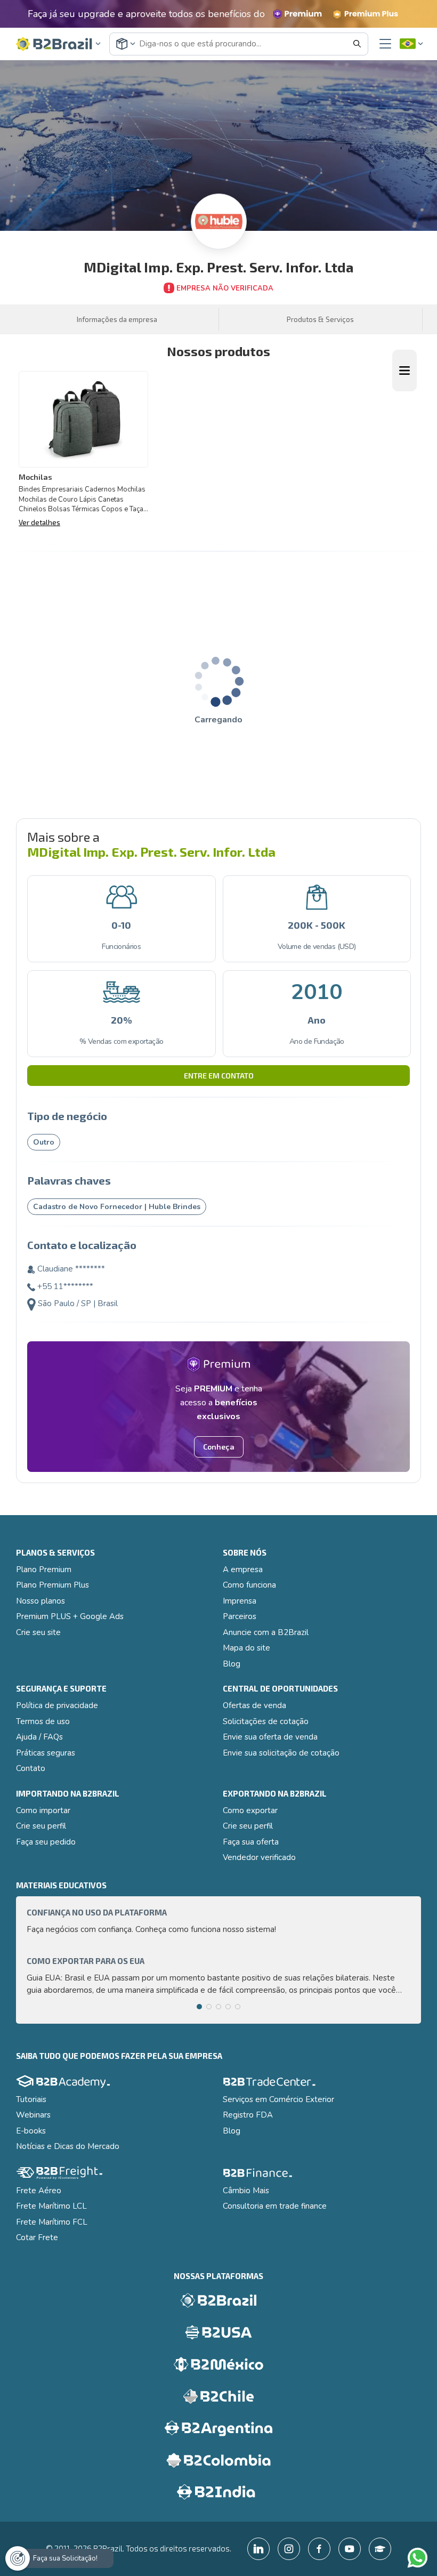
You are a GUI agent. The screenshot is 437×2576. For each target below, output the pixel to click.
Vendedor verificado (259, 1857)
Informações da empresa (117, 319)
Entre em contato (219, 1076)
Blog (232, 1664)
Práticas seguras (46, 1753)
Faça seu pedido (46, 1842)
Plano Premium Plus (52, 1585)
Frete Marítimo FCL (52, 2222)
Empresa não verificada (225, 288)
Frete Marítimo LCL (51, 2206)
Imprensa (240, 1601)
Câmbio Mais (246, 2191)
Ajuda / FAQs (39, 1737)
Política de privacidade (57, 1705)
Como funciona (249, 1585)
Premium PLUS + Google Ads (70, 1616)
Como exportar (250, 1810)
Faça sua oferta (251, 1842)
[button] (59, 44)
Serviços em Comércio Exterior (278, 2099)
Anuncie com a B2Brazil (266, 1632)
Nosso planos (41, 1601)
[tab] (199, 2007)
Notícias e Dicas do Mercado (68, 2146)
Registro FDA (248, 2115)
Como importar (43, 1810)
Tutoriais (31, 2099)
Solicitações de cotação (266, 1721)
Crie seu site (38, 1632)
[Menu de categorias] (404, 371)
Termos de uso (43, 1721)
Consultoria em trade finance (275, 2206)
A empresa (243, 1569)
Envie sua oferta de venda (270, 1737)
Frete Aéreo (39, 2191)
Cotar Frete (37, 2237)
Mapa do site (246, 1648)
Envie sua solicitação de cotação (281, 1753)
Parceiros (240, 1616)
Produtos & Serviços (320, 319)
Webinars (33, 2115)
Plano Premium (44, 1569)
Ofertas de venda (254, 1705)
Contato (31, 1768)
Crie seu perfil (41, 1826)
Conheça (219, 1447)
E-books (31, 2131)
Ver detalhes (39, 522)
